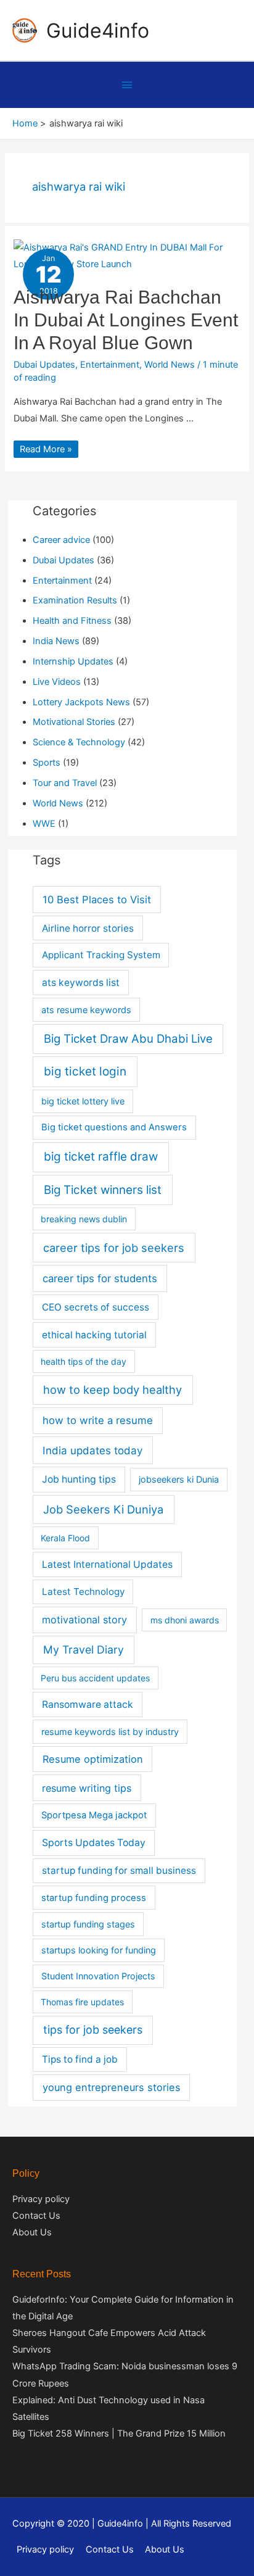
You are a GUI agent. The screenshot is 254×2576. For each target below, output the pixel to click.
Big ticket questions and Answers (114, 1127)
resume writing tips (87, 1788)
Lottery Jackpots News (81, 702)
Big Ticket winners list (103, 1190)
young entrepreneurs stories (112, 2087)
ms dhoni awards (185, 1620)
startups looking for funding (99, 1950)
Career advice (61, 540)
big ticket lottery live (83, 1101)
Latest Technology (83, 1592)
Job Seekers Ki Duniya (103, 1509)
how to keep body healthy (113, 1389)
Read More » (46, 449)
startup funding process (94, 1898)
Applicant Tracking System (101, 955)
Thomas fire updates (82, 2002)
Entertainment (110, 365)
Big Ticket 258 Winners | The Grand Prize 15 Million (119, 2433)
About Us (32, 2232)
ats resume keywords (86, 1010)
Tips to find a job (80, 2059)
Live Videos (57, 682)
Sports (47, 763)
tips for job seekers (93, 2030)
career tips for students (100, 1278)
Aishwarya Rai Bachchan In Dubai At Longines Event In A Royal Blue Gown (126, 320)
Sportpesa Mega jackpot (94, 1815)
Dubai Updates (44, 365)
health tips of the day (84, 1361)
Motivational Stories (74, 722)
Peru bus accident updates (95, 1678)
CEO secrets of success (96, 1307)
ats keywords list (81, 983)
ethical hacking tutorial (94, 1335)
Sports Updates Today (94, 1843)
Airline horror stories (88, 928)
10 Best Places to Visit (97, 900)
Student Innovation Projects (98, 1976)
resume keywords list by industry (110, 1732)
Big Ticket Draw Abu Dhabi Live (128, 1039)
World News (170, 365)
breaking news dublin (84, 1219)
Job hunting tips (79, 1479)
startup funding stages (88, 1924)
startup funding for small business (119, 1870)
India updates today (92, 1450)
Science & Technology (79, 742)
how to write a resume (98, 1420)
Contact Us (36, 2216)
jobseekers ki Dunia (179, 1479)
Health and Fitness (72, 621)
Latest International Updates (107, 1564)
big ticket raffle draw (101, 1157)
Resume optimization (93, 1759)
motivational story (84, 1620)
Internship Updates (73, 661)
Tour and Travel (65, 783)
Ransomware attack (88, 1704)
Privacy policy (41, 2199)
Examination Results (75, 600)
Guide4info (98, 31)
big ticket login (85, 1071)
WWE (44, 824)
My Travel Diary (84, 1650)
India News (56, 641)
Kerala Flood (65, 1538)
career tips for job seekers (114, 1248)
